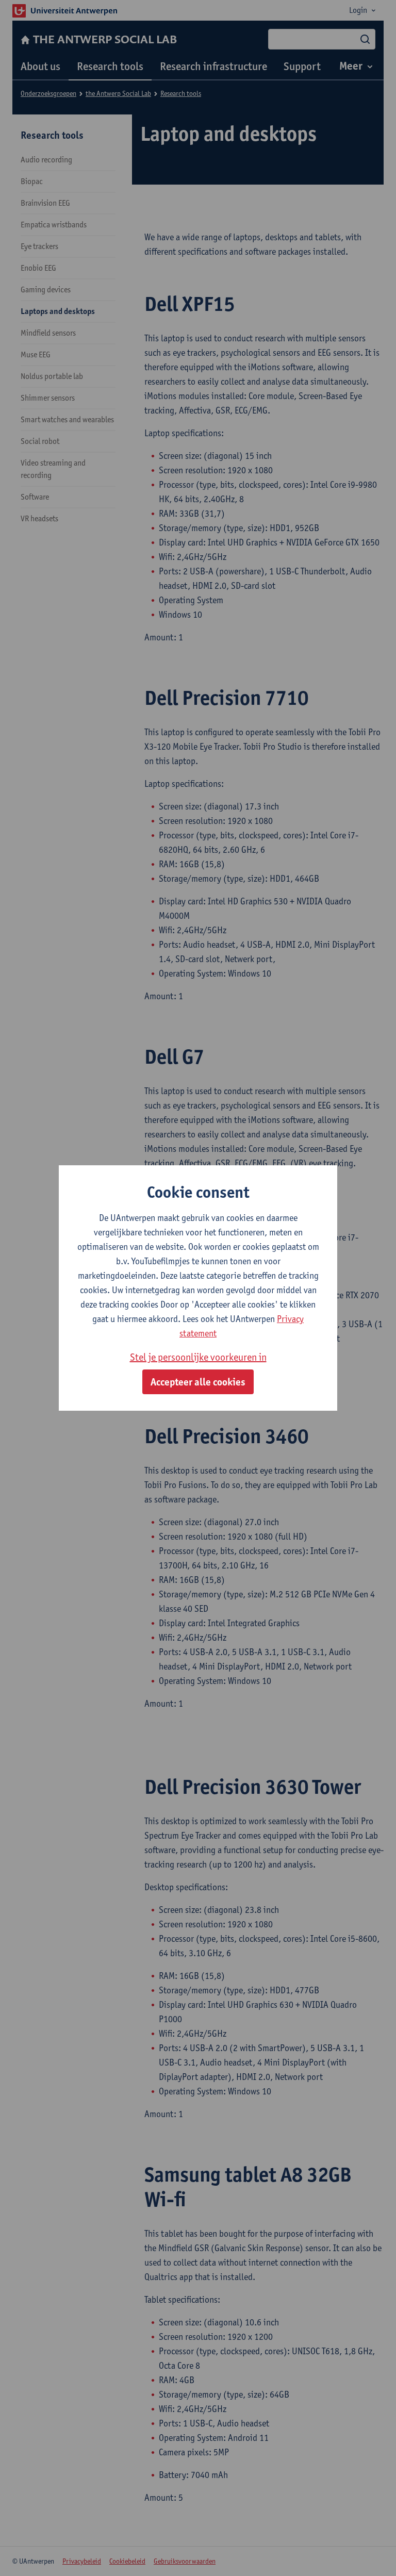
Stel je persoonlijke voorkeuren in (198, 1357)
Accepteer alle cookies (198, 1382)
